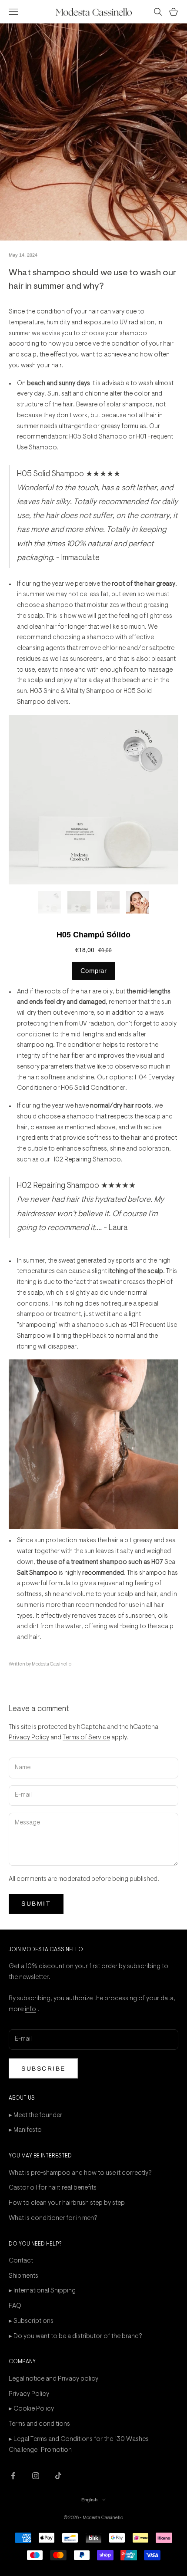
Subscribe (43, 2068)
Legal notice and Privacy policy (53, 2379)
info (30, 2010)
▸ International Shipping (42, 2291)
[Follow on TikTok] (58, 2476)
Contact (21, 2261)
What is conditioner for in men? (53, 2218)
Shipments (23, 2276)
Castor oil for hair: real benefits (53, 2188)
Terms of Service (86, 1738)
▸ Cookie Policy (31, 2409)
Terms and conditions (39, 2424)
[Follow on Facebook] (13, 2476)
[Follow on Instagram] (36, 2476)
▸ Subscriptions (31, 2321)
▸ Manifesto (25, 2130)
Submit (36, 1903)
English (89, 2500)
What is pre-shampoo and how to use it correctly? (80, 2173)
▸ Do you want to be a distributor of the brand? (75, 2337)
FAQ (15, 2306)
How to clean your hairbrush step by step (67, 2203)
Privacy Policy (29, 1738)
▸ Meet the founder (35, 2116)
